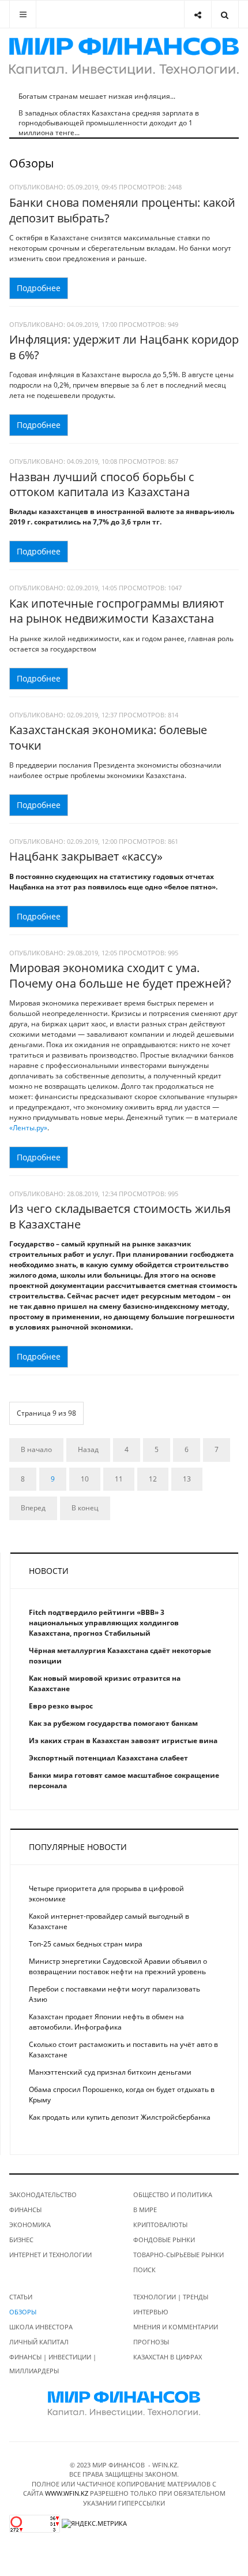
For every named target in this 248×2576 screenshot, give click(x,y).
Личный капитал (39, 2342)
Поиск (144, 2270)
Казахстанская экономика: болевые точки (108, 738)
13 (187, 1479)
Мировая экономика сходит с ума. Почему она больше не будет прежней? (120, 976)
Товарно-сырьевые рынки (179, 2255)
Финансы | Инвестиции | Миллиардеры (53, 2364)
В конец (85, 1508)
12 (153, 1479)
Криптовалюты (160, 2225)
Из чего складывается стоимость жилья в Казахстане (120, 1216)
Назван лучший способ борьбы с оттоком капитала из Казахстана (102, 485)
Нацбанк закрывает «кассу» (86, 856)
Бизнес (21, 2240)
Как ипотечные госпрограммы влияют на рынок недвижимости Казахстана (117, 611)
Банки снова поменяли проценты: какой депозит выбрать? (122, 210)
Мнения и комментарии (176, 2327)
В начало (36, 1449)
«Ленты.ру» (28, 1128)
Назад (88, 1449)
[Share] (198, 14)
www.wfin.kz (67, 2493)
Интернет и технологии (50, 2255)
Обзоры (23, 2312)
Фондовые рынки (164, 2240)
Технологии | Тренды (171, 2297)
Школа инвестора (41, 2327)
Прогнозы (151, 2342)
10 (85, 1479)
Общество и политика (173, 2195)
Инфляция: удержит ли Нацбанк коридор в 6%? (124, 347)
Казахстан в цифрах (168, 2357)
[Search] (225, 14)
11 (119, 1479)
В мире (145, 2210)
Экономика (30, 2225)
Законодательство (43, 2195)
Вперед (33, 1508)
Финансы (25, 2210)
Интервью (151, 2312)
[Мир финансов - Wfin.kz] (124, 56)
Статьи (21, 2297)
